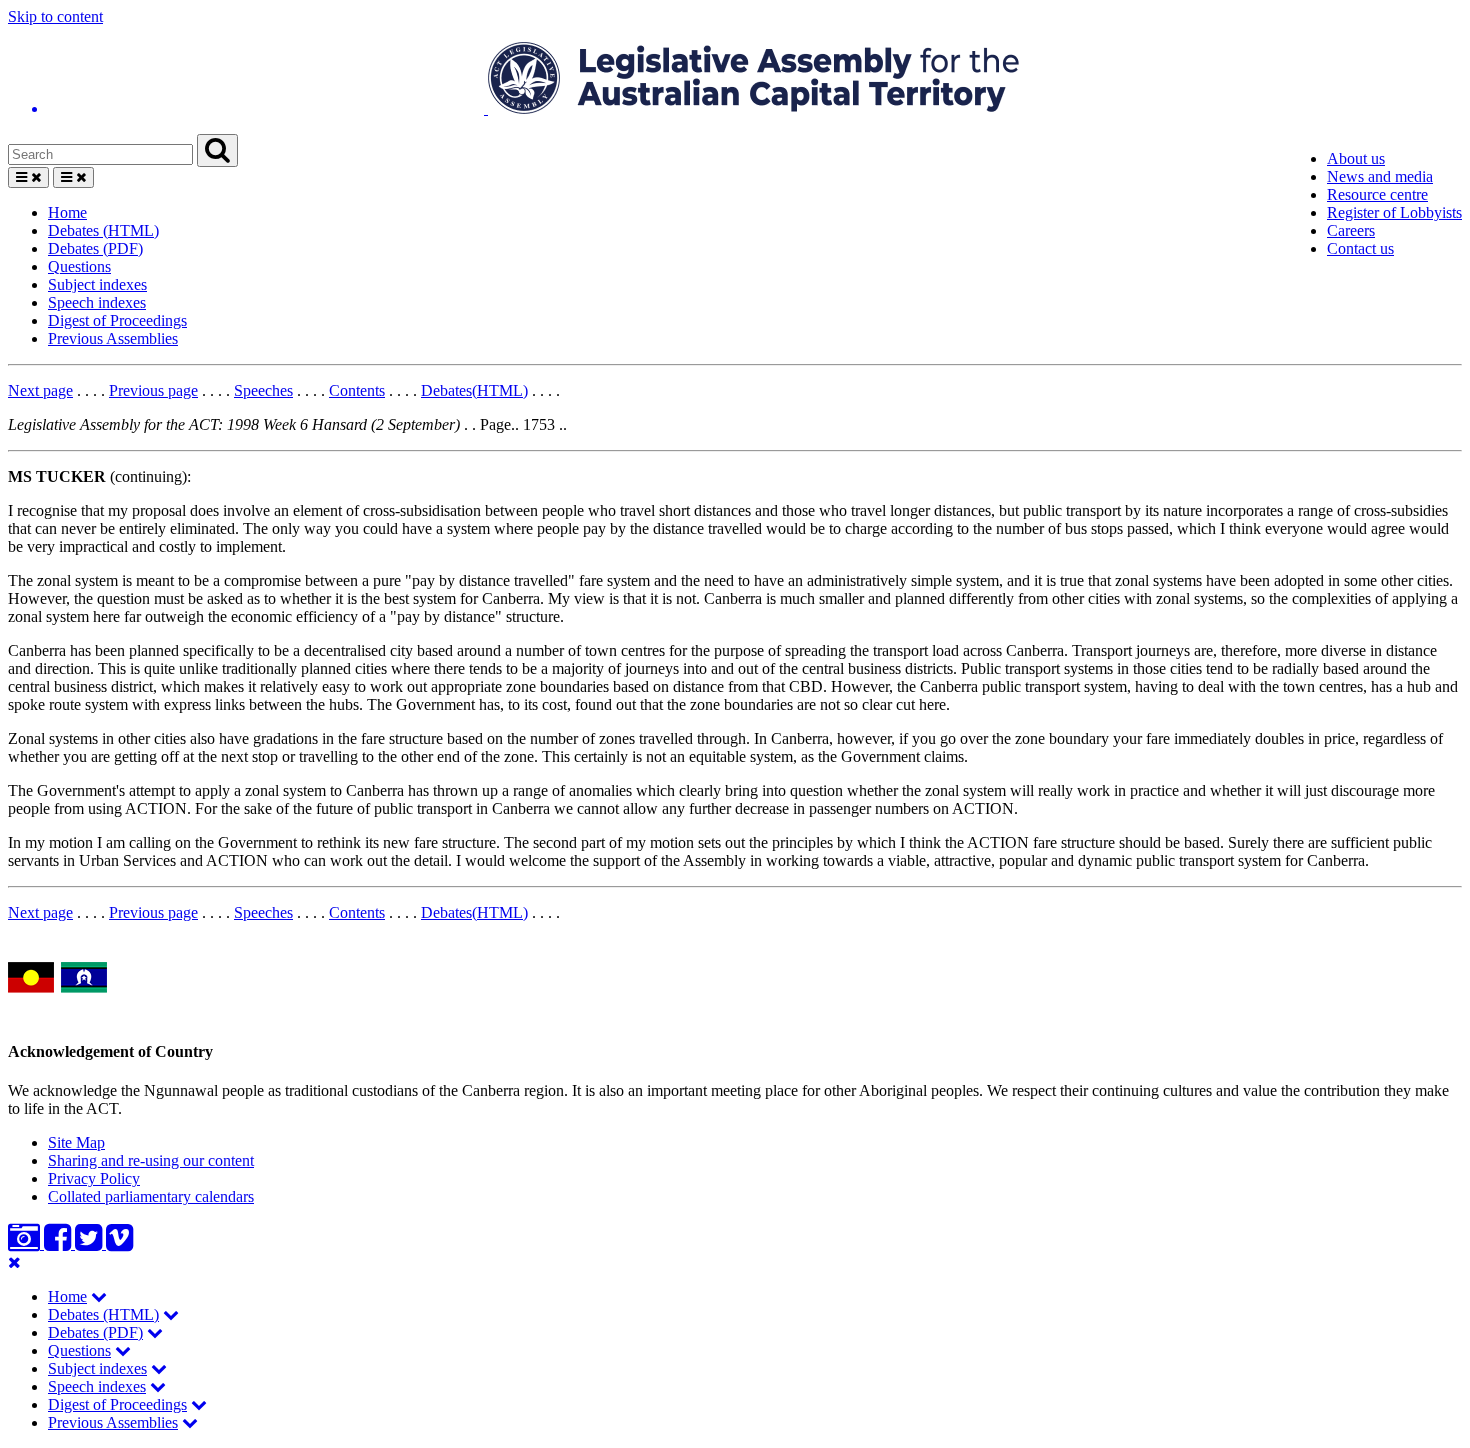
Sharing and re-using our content (151, 1160)
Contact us (1360, 248)
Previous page (153, 390)
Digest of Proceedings (117, 320)
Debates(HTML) (474, 390)
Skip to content (55, 16)
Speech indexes (97, 302)
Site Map (76, 1142)
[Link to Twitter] (90, 1243)
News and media (1380, 176)
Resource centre (1377, 194)
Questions (79, 266)
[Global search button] (217, 150)
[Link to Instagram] (26, 1243)
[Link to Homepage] (735, 80)
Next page (40, 390)
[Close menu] (14, 1262)
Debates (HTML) (103, 230)
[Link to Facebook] (59, 1243)
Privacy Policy (94, 1178)
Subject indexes (97, 284)
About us (1356, 158)
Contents (357, 390)
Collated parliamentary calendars (151, 1196)
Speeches (263, 390)
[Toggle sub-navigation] (99, 1296)
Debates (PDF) (95, 248)
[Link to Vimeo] (119, 1243)
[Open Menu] (28, 177)
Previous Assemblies (113, 338)
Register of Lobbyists (1394, 212)
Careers (1351, 230)
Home (67, 212)
